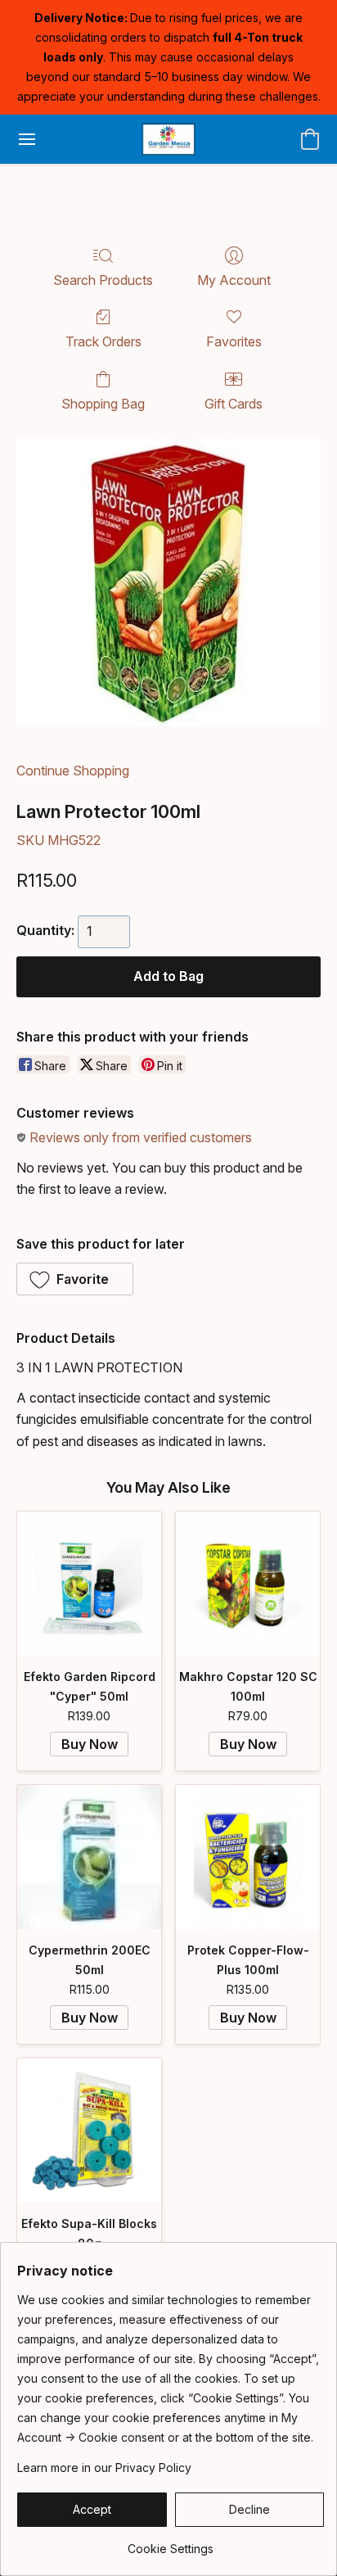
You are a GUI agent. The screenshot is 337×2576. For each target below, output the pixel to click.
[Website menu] (27, 139)
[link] (171, 2543)
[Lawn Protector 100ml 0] (168, 583)
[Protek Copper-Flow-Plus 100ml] (248, 1857)
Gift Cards (234, 404)
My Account (234, 280)
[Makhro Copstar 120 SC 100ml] (248, 1584)
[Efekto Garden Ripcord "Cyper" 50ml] (89, 1584)
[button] (168, 139)
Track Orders (103, 341)
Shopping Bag (103, 404)
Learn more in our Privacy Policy (104, 2468)
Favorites (234, 341)
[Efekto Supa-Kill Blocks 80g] (89, 2131)
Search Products (103, 280)
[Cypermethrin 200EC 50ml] (89, 1857)
